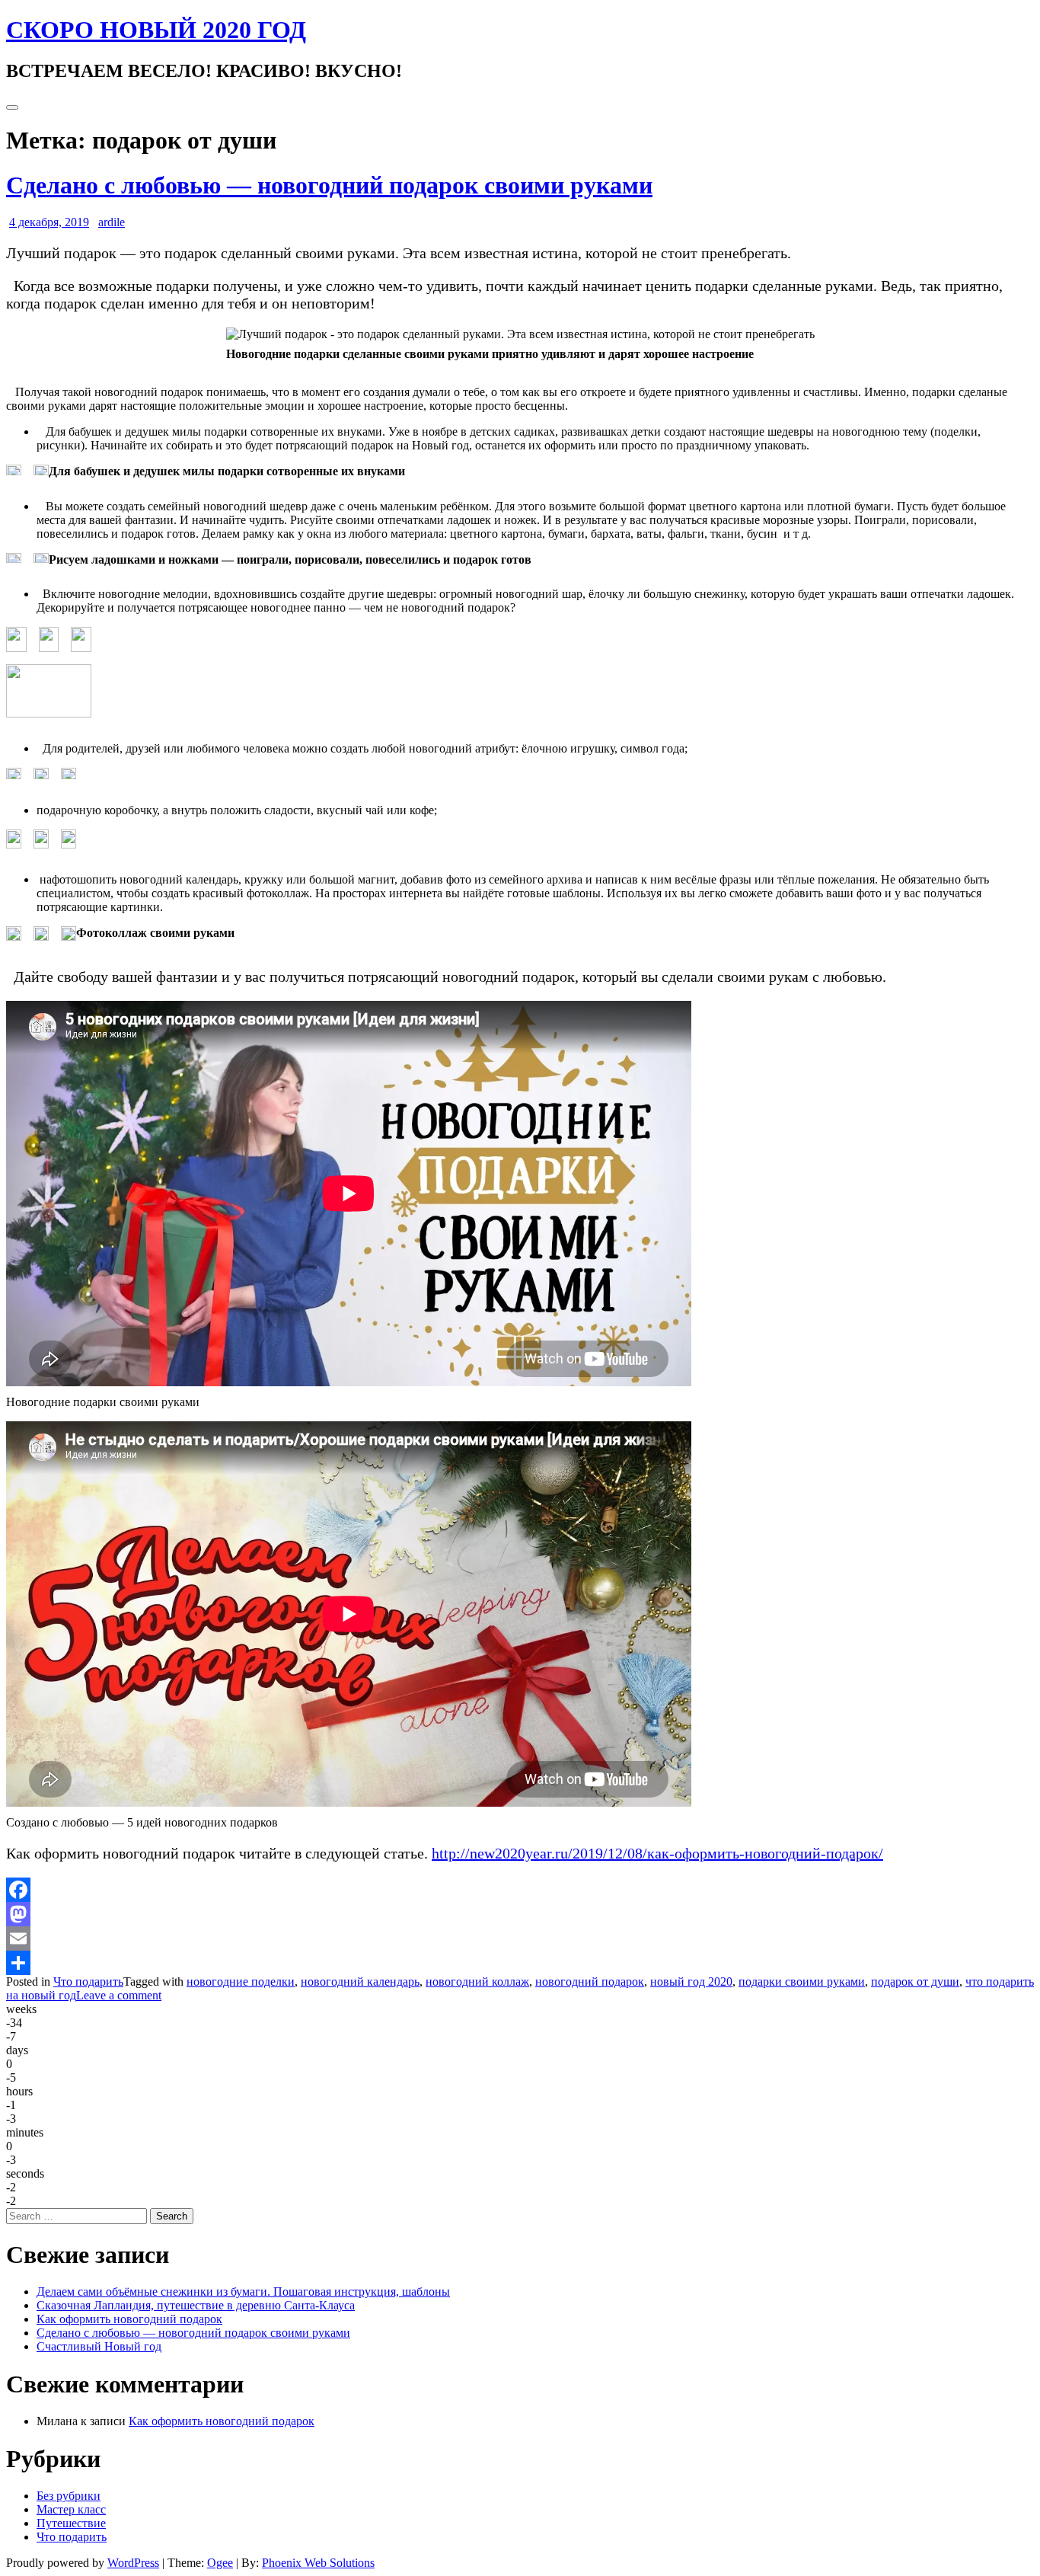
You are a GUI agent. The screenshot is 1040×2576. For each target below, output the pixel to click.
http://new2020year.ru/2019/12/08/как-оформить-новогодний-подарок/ (657, 1853)
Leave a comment (119, 1995)
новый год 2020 (691, 1982)
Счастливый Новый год (99, 2346)
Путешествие (71, 2523)
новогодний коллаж (477, 1982)
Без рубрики (69, 2496)
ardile (112, 222)
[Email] (520, 1938)
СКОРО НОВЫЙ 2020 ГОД (156, 30)
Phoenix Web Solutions (318, 2563)
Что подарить (88, 1982)
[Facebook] (520, 1890)
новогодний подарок (590, 1982)
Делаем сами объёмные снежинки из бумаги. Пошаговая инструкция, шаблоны (243, 2292)
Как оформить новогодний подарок (129, 2319)
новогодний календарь (360, 1982)
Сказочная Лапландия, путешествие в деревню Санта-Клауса (196, 2305)
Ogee (220, 2563)
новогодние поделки (241, 1982)
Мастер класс (71, 2509)
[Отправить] (520, 1963)
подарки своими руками (802, 1982)
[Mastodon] (520, 1914)
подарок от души (915, 1982)
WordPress (133, 2563)
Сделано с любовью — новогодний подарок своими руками (329, 185)
